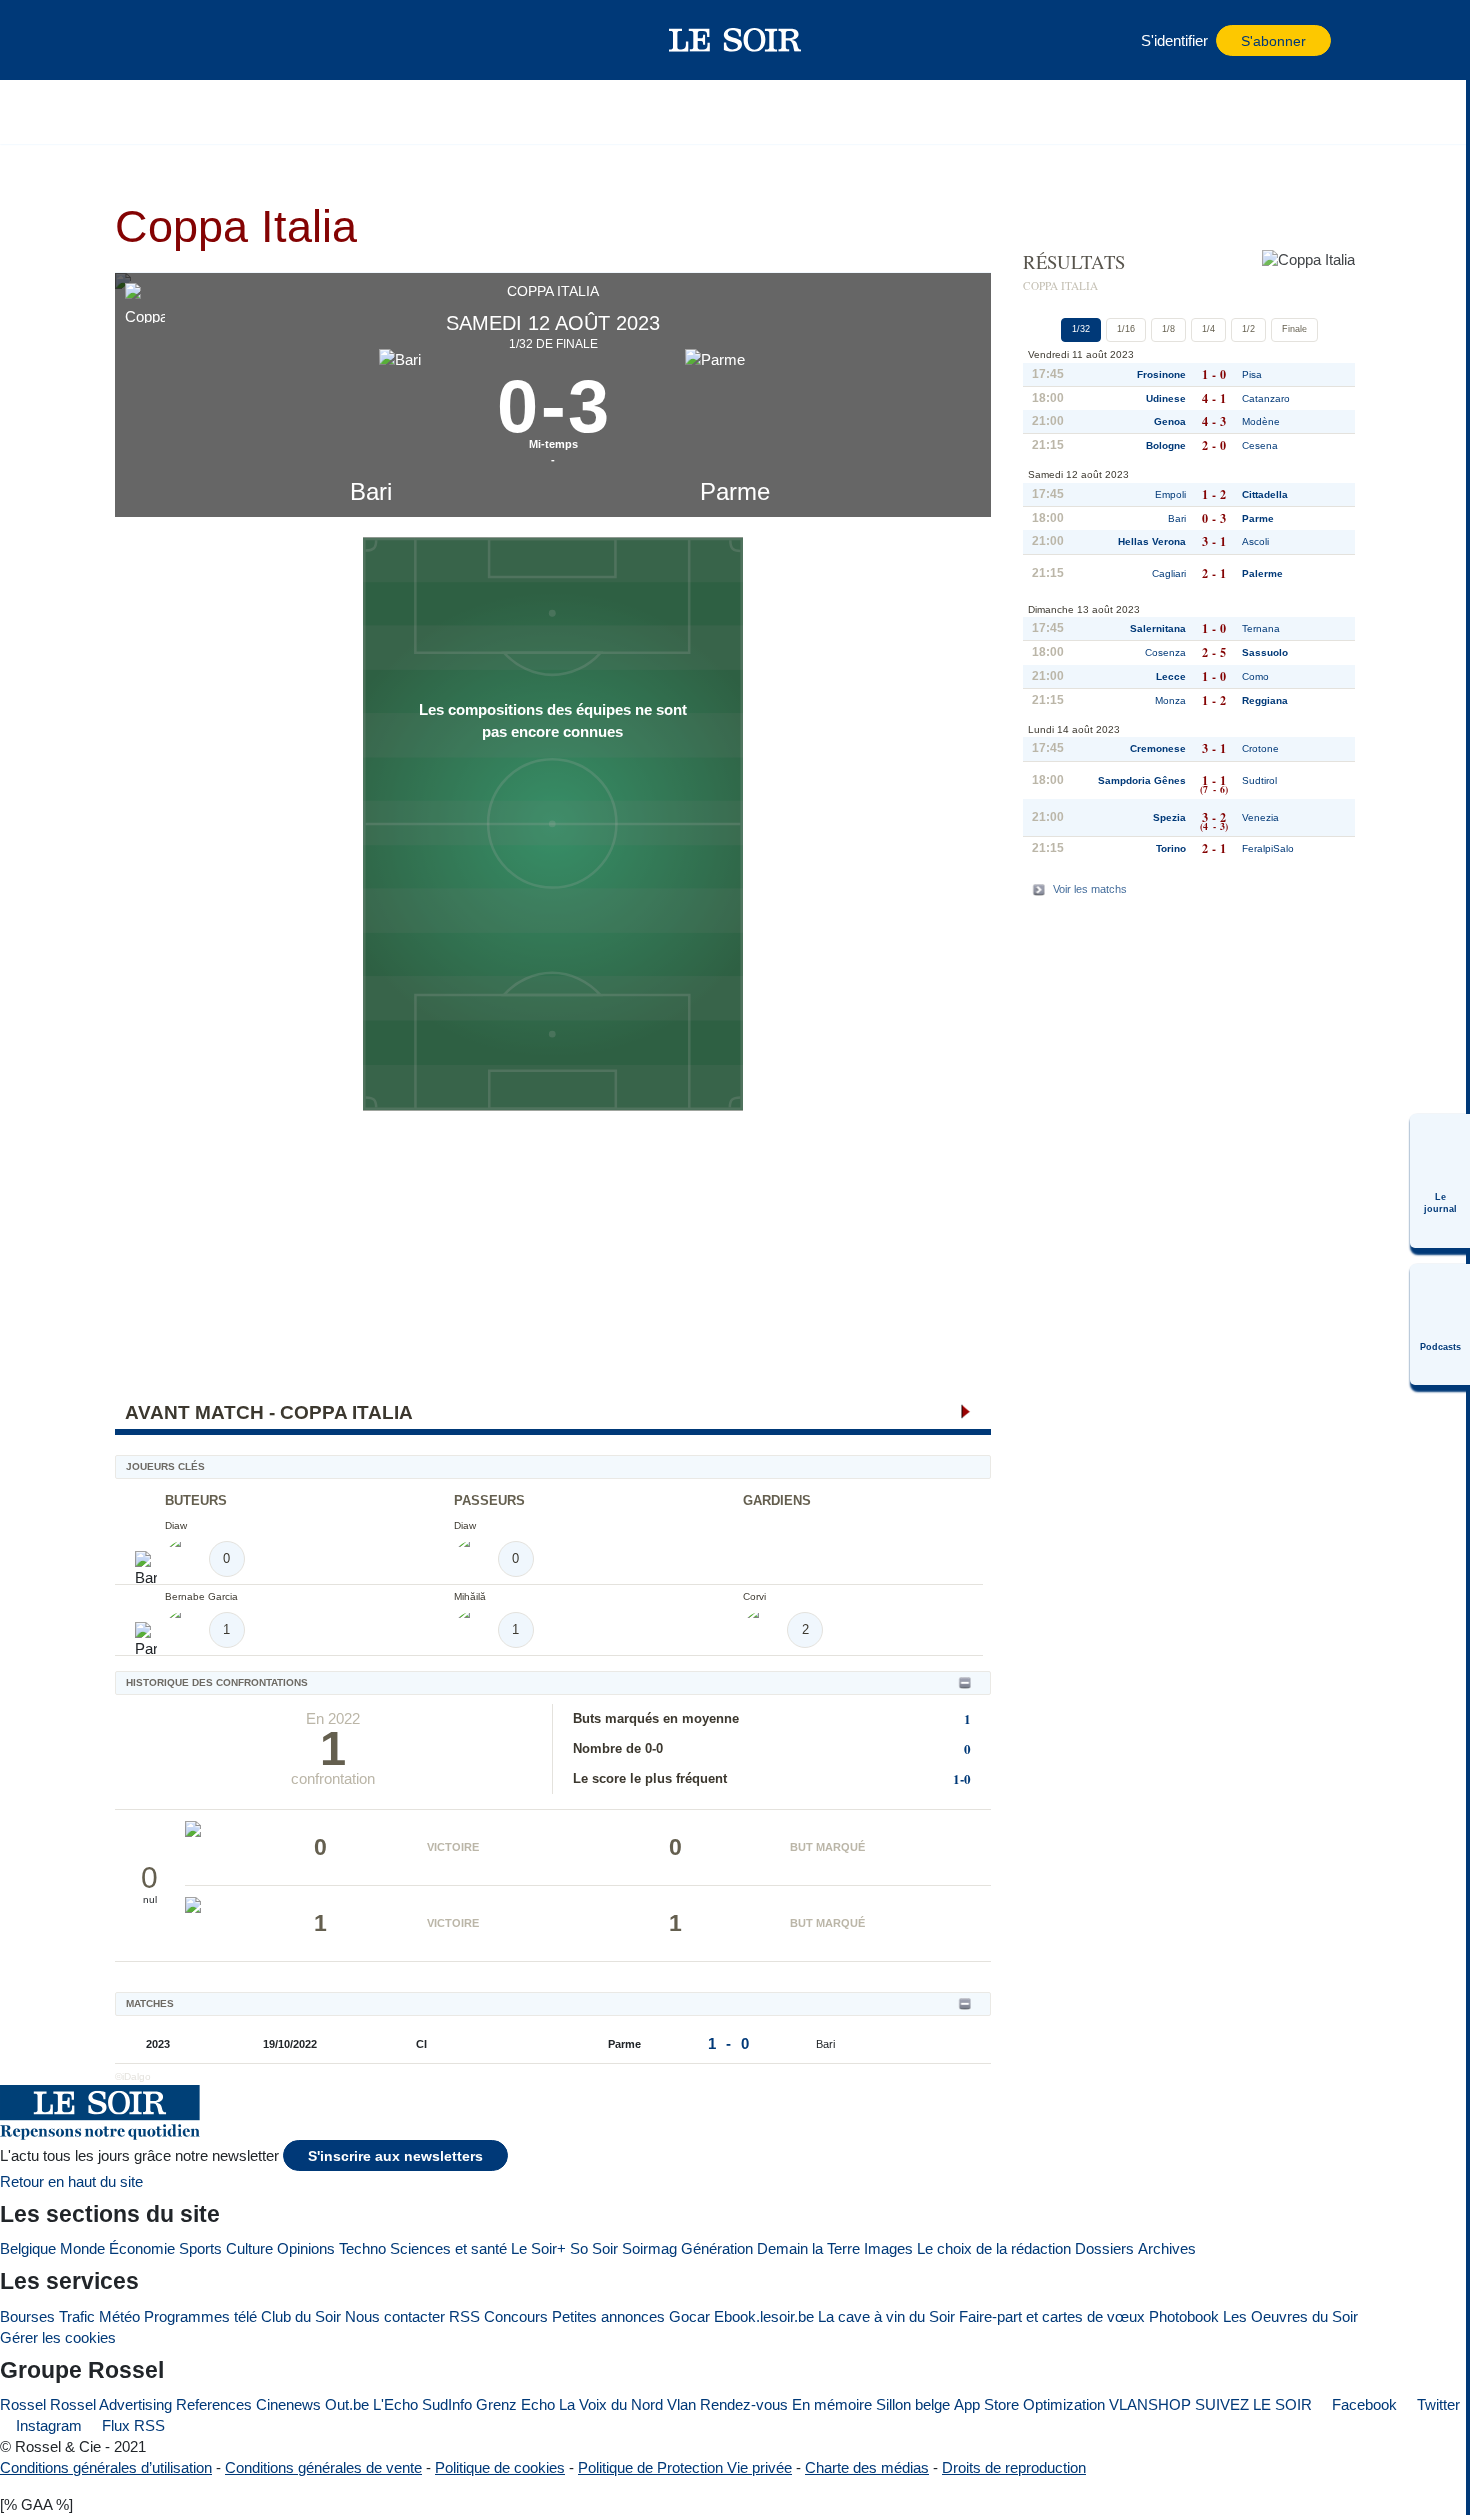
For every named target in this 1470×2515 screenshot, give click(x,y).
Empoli (1170, 494)
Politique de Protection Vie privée (685, 2467)
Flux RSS (131, 2425)
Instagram (47, 2425)
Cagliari (1169, 573)
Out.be (347, 2404)
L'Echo (395, 2404)
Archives (1167, 2248)
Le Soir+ (538, 2248)
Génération (717, 2248)
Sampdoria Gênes (1142, 780)
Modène (1261, 421)
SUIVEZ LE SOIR (1253, 2404)
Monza (1170, 700)
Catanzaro (1266, 398)
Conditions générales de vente (323, 2467)
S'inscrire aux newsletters (395, 2156)
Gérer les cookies (58, 2337)
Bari (371, 491)
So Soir (594, 2248)
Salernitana (1158, 628)
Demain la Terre (808, 2248)
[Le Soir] (735, 40)
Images (888, 2248)
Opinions (306, 2248)
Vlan (681, 2404)
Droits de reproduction (1014, 2467)
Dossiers (1104, 2248)
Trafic (77, 2316)
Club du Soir (301, 2316)
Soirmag (649, 2248)
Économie (142, 2248)
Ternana (1261, 628)
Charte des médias (867, 2467)
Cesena (1260, 445)
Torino (1171, 848)
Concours (516, 2316)
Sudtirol (1259, 780)
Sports (200, 2248)
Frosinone (1161, 374)
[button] (164, 40)
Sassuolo (1265, 652)
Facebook (1362, 2404)
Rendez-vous (744, 2404)
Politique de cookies (500, 2467)
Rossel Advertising (111, 2404)
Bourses (27, 2316)
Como (1255, 676)
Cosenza (1165, 652)
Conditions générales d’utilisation (106, 2467)
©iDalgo (133, 2076)
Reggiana (1265, 700)
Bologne (1166, 445)
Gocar (689, 2316)
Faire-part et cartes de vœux (1052, 2316)
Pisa (1252, 374)
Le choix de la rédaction (994, 2248)
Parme (735, 491)
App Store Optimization (1029, 2404)
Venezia (1260, 817)
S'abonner (1273, 41)
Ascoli (1255, 541)
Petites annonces (608, 2316)
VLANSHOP (1150, 2404)
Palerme (1262, 573)
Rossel (23, 2404)
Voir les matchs (1090, 889)
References (214, 2404)
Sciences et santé (448, 2248)
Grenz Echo (515, 2404)
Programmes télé (200, 2316)
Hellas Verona (1152, 541)
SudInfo (447, 2404)
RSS (464, 2316)
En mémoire (832, 2404)
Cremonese (1158, 748)
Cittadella (1265, 494)
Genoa (1170, 421)
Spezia (1169, 817)
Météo (119, 2316)
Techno (362, 2248)
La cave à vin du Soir (886, 2316)
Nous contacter (395, 2316)
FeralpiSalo (1268, 848)
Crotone (1260, 748)
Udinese (1166, 398)
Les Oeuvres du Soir (1290, 2316)
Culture (249, 2248)
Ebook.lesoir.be (764, 2316)
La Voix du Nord (611, 2404)
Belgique (28, 2248)
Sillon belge (913, 2404)
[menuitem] (1440, 1181)
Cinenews (288, 2404)
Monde (82, 2248)
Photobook (1184, 2316)
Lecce (1171, 676)
